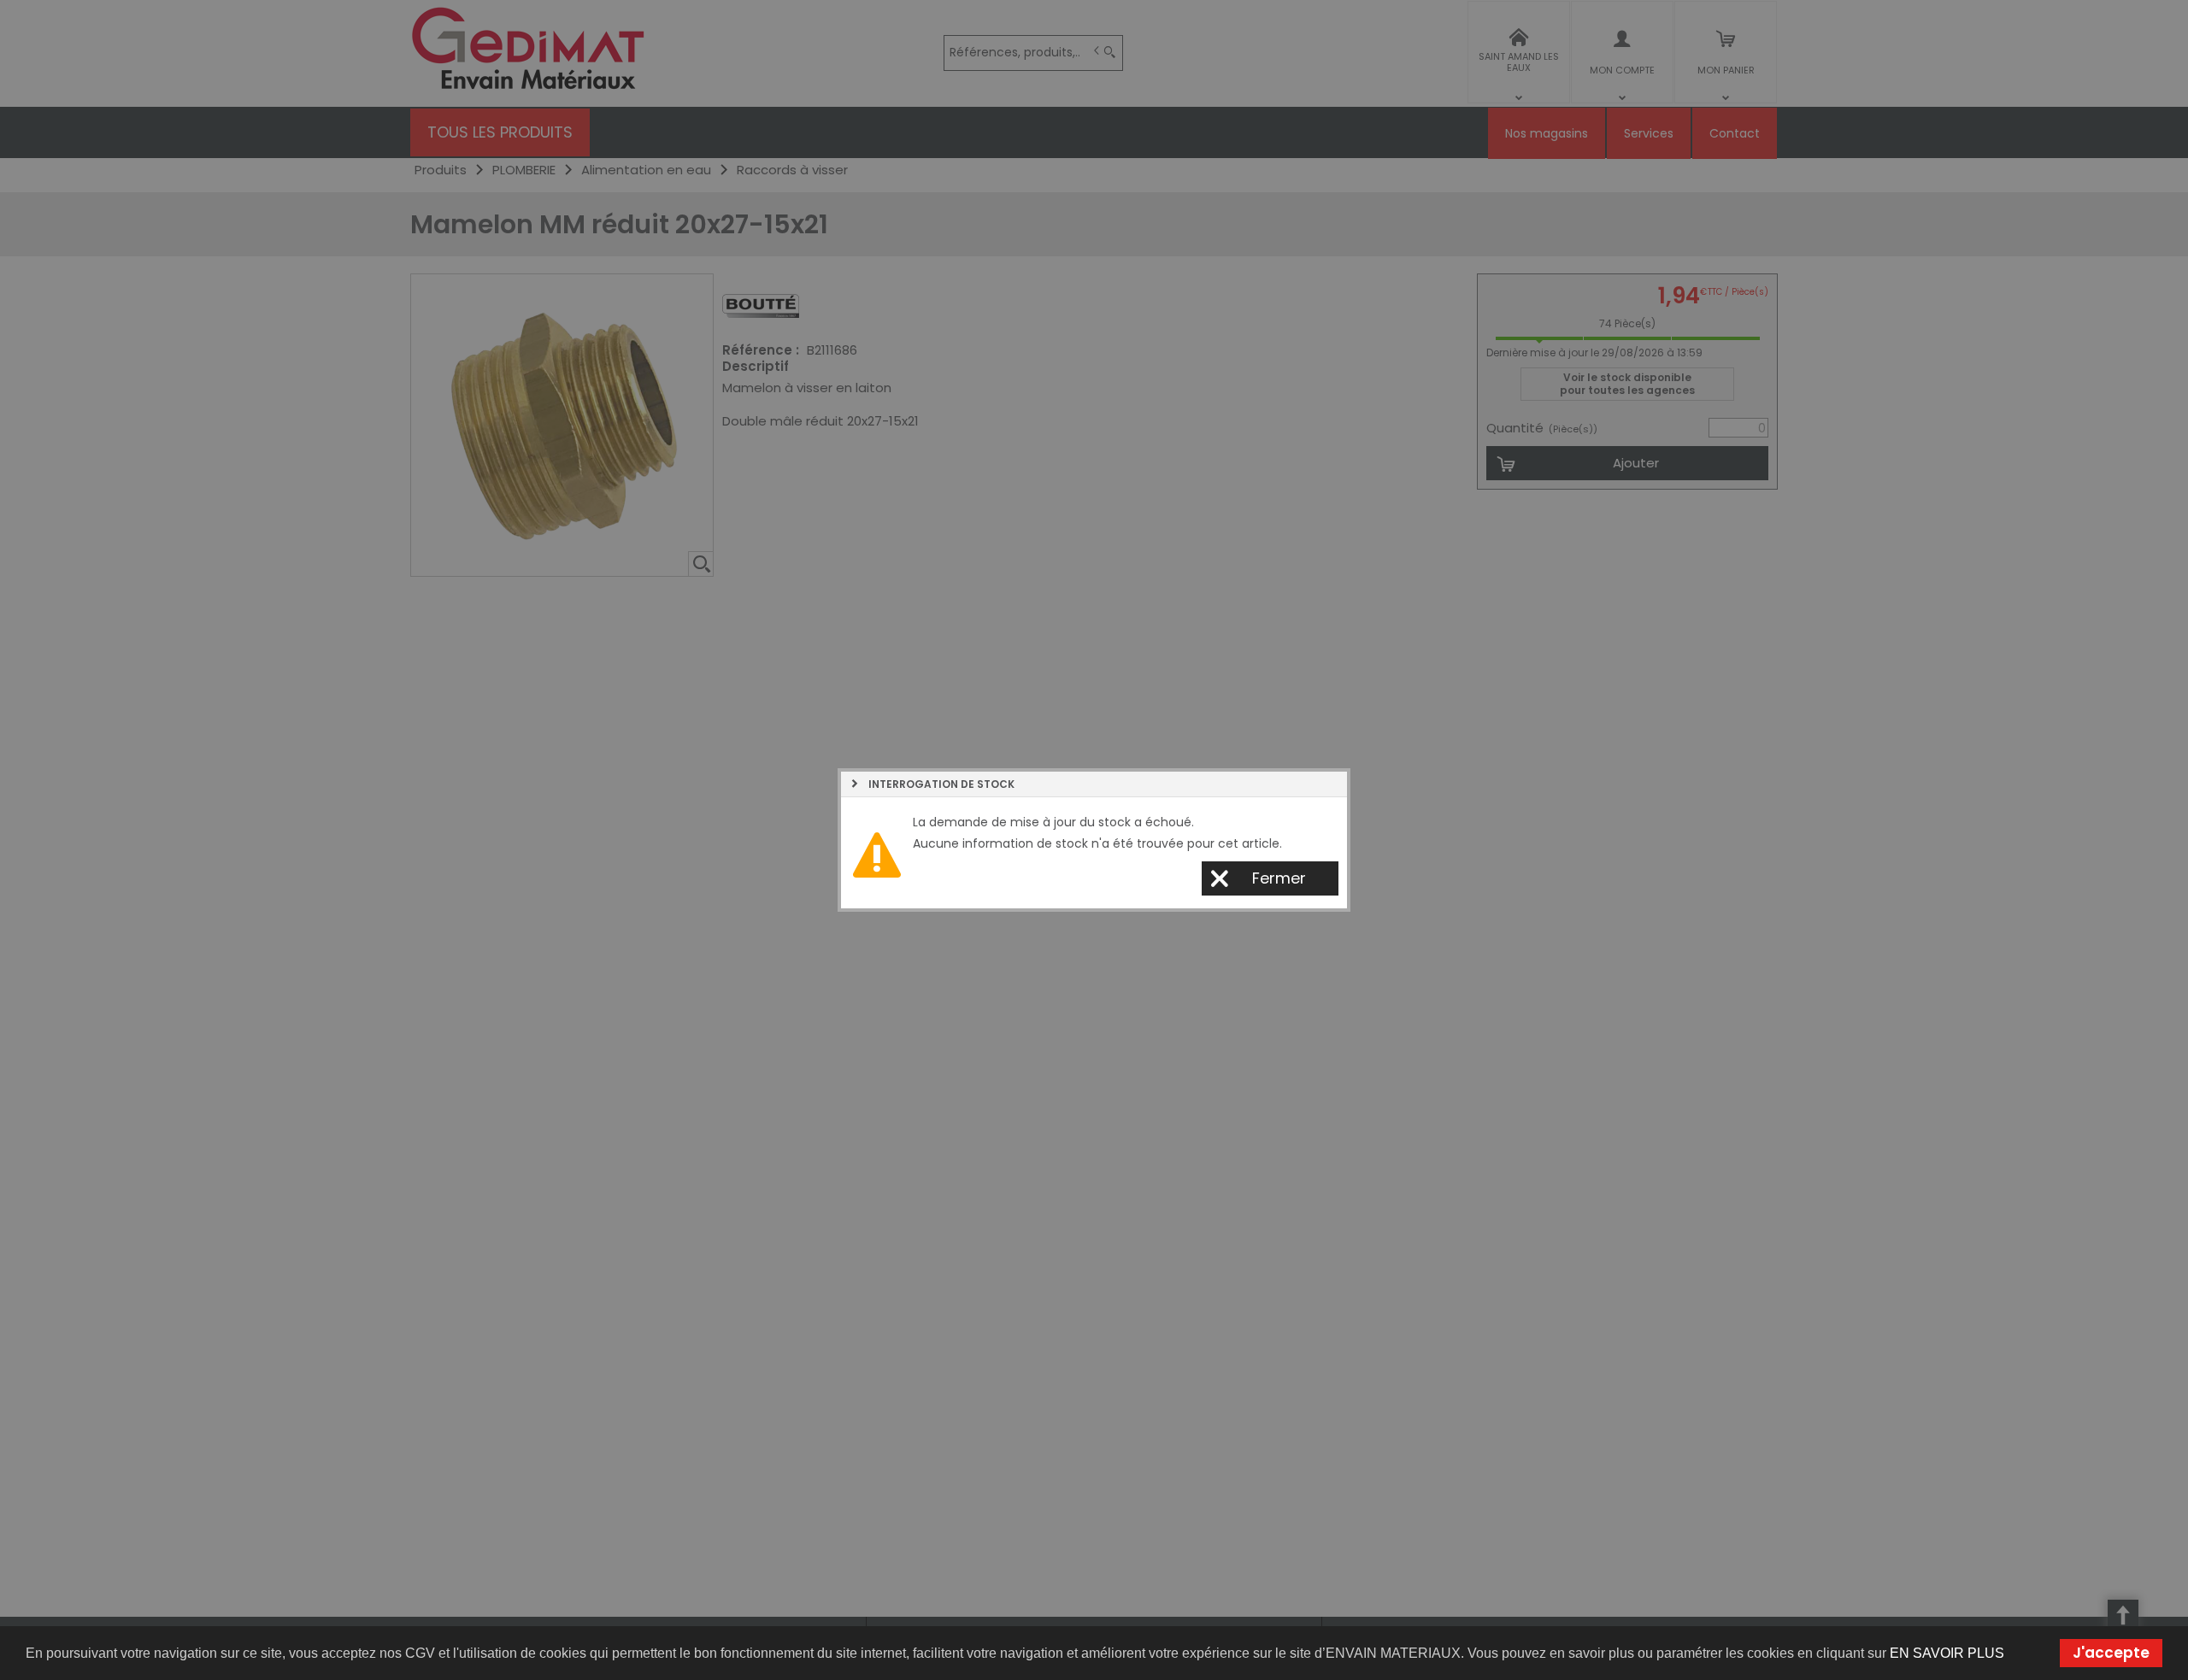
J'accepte (2111, 1653)
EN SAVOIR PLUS (1947, 1653)
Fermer (1279, 878)
